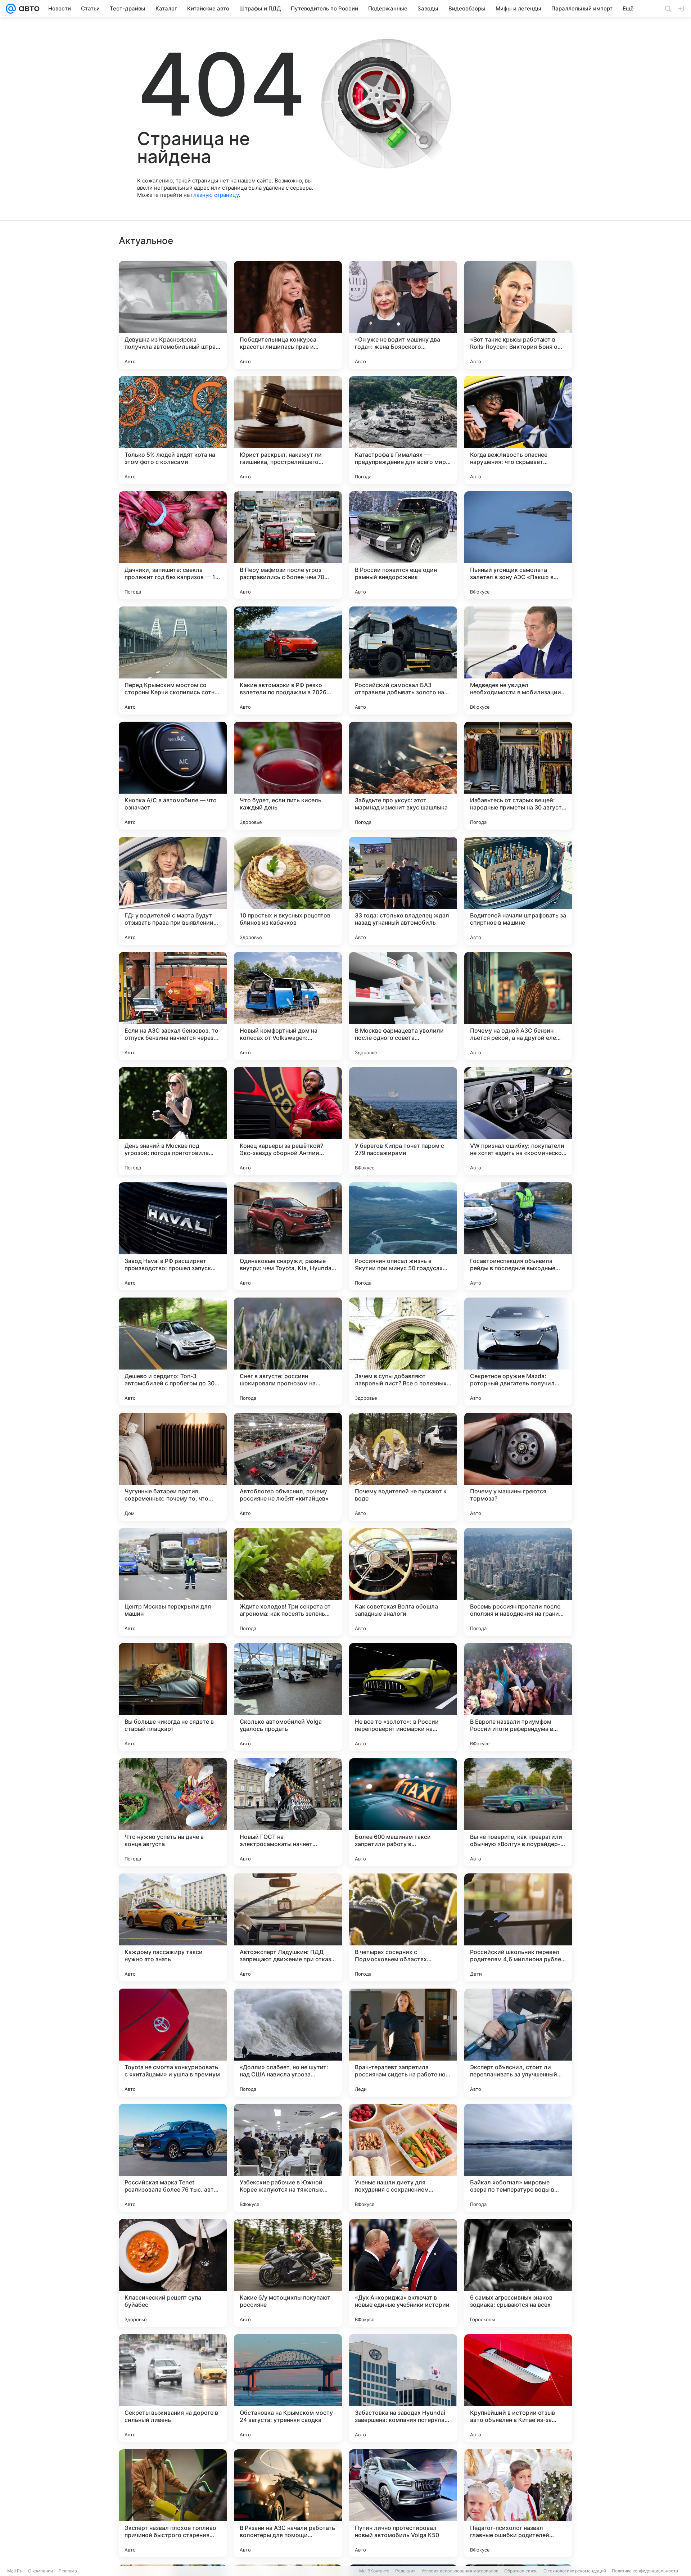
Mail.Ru (15, 2571)
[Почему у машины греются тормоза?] (518, 1467)
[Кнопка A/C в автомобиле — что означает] (173, 776)
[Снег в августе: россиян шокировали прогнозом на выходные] (288, 1352)
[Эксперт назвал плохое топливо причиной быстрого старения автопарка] (173, 2503)
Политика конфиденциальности (645, 2571)
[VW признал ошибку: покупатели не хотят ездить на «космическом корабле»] (518, 1121)
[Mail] (11, 9)
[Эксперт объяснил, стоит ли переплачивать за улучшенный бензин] (518, 2043)
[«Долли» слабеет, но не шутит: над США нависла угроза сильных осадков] (288, 2043)
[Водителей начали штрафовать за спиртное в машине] (518, 891)
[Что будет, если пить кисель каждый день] (288, 776)
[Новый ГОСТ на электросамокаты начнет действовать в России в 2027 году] (288, 1812)
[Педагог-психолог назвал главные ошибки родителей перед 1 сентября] (518, 2503)
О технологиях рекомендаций (575, 2571)
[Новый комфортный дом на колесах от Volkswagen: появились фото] (288, 1006)
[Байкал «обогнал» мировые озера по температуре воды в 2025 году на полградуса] (518, 2158)
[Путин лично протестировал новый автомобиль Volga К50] (403, 2503)
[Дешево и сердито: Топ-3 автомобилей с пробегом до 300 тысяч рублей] (173, 1352)
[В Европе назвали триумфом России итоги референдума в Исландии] (518, 1697)
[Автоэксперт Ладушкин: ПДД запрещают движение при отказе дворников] (288, 1927)
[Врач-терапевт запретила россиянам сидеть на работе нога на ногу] (403, 2043)
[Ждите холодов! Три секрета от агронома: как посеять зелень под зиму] (288, 1582)
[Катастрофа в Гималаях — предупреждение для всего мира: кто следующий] (403, 430)
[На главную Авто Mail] (28, 9)
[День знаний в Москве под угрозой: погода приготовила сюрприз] (173, 1121)
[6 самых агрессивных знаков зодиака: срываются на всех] (518, 2273)
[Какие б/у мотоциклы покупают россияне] (288, 2273)
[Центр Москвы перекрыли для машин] (173, 1582)
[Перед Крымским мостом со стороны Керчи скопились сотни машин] (173, 660)
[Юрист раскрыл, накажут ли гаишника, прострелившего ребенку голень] (288, 430)
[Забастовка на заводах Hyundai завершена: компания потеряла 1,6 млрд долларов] (403, 2388)
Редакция (405, 2571)
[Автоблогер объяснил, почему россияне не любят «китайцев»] (288, 1467)
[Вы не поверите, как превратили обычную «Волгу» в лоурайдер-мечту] (518, 1812)
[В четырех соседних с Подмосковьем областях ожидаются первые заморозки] (403, 1927)
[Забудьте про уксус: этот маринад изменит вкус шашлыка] (403, 776)
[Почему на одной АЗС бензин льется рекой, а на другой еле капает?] (518, 1006)
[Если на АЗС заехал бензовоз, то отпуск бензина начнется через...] (173, 1006)
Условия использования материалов (460, 2571)
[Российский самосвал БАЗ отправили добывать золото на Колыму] (403, 660)
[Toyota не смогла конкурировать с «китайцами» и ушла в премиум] (173, 2043)
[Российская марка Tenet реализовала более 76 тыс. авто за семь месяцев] (173, 2158)
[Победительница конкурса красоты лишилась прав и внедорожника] (288, 315)
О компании (40, 2571)
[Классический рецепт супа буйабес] (173, 2273)
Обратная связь (521, 2571)
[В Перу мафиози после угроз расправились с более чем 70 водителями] (288, 545)
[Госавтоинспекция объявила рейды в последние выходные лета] (518, 1236)
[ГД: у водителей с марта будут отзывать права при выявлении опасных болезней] (173, 891)
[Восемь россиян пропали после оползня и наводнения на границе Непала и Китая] (518, 1582)
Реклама (68, 2571)
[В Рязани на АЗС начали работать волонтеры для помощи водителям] (288, 2503)
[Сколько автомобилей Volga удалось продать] (288, 1697)
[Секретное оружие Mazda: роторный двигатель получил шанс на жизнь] (518, 1352)
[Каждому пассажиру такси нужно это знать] (173, 1927)
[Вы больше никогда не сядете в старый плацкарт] (173, 1697)
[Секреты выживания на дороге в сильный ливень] (173, 2388)
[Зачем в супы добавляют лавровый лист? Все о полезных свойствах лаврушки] (403, 1352)
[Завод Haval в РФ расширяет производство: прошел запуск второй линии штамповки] (173, 1236)
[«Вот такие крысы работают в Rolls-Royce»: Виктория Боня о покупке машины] (518, 315)
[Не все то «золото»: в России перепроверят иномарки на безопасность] (403, 1697)
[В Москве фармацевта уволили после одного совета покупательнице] (403, 1006)
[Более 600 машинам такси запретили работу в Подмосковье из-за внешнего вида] (403, 1812)
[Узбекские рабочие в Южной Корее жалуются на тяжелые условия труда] (288, 2158)
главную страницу (215, 195)
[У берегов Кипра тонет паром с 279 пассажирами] (403, 1121)
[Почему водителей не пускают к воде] (403, 1467)
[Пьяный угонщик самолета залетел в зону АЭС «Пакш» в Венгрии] (518, 545)
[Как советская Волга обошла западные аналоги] (403, 1582)
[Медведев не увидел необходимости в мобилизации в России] (518, 660)
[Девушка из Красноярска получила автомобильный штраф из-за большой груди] (173, 315)
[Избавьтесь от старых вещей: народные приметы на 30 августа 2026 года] (518, 776)
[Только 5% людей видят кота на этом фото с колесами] (173, 430)
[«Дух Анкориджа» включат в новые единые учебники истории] (403, 2273)
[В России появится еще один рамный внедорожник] (403, 545)
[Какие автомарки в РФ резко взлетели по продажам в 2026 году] (288, 660)
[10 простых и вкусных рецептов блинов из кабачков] (288, 891)
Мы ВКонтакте (374, 2571)
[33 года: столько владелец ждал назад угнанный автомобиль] (403, 891)
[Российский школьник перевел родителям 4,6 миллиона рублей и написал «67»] (518, 1927)
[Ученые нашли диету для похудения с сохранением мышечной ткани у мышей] (403, 2158)
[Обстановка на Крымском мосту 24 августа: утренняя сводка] (288, 2388)
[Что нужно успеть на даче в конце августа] (173, 1812)
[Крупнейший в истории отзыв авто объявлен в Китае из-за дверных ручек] (518, 2388)
